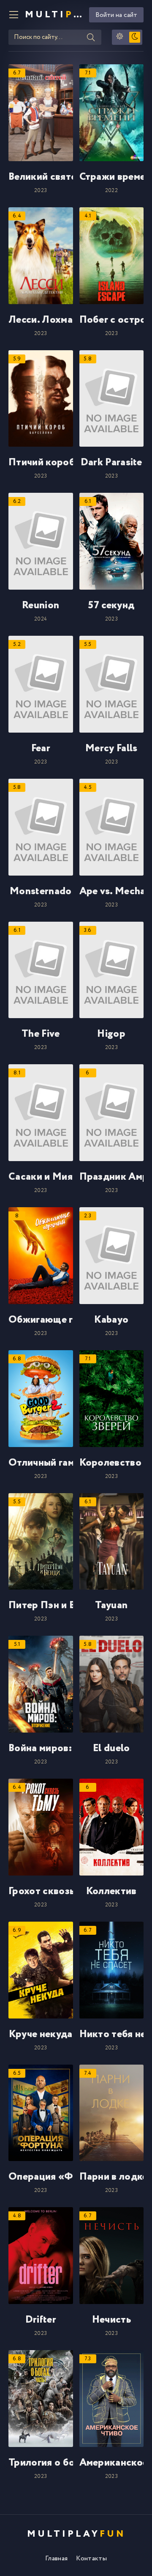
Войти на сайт (116, 15)
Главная (56, 2558)
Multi (54, 15)
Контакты (91, 2558)
